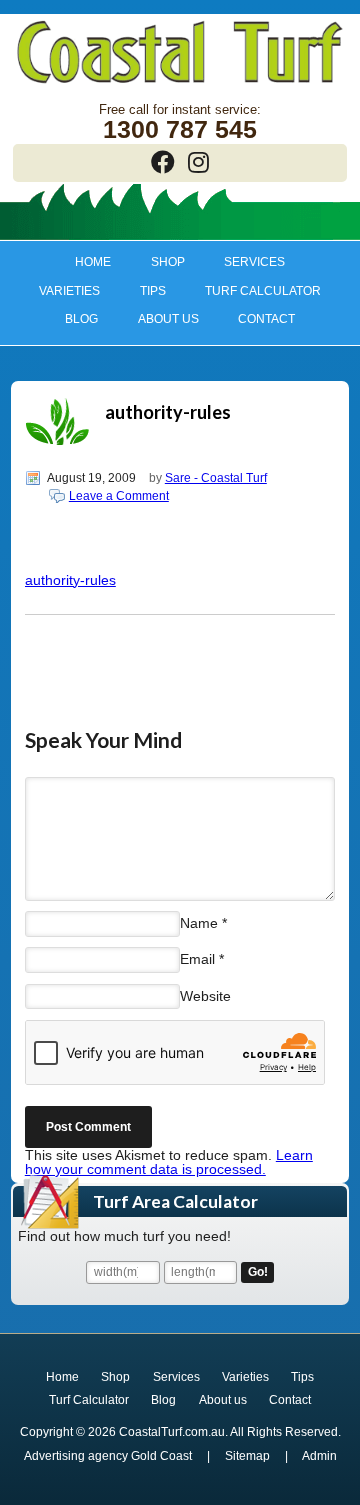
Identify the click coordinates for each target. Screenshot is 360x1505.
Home (93, 262)
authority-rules (70, 580)
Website (205, 996)
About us (158, 319)
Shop (158, 262)
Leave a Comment (119, 496)
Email (197, 959)
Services (245, 262)
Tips (143, 291)
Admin (319, 1456)
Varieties (59, 291)
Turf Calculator (263, 291)
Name (199, 923)
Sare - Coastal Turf (216, 478)
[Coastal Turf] (180, 84)
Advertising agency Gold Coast (108, 1456)
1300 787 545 (180, 129)
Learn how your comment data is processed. (169, 1162)
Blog (81, 319)
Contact (266, 319)
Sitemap (247, 1456)
